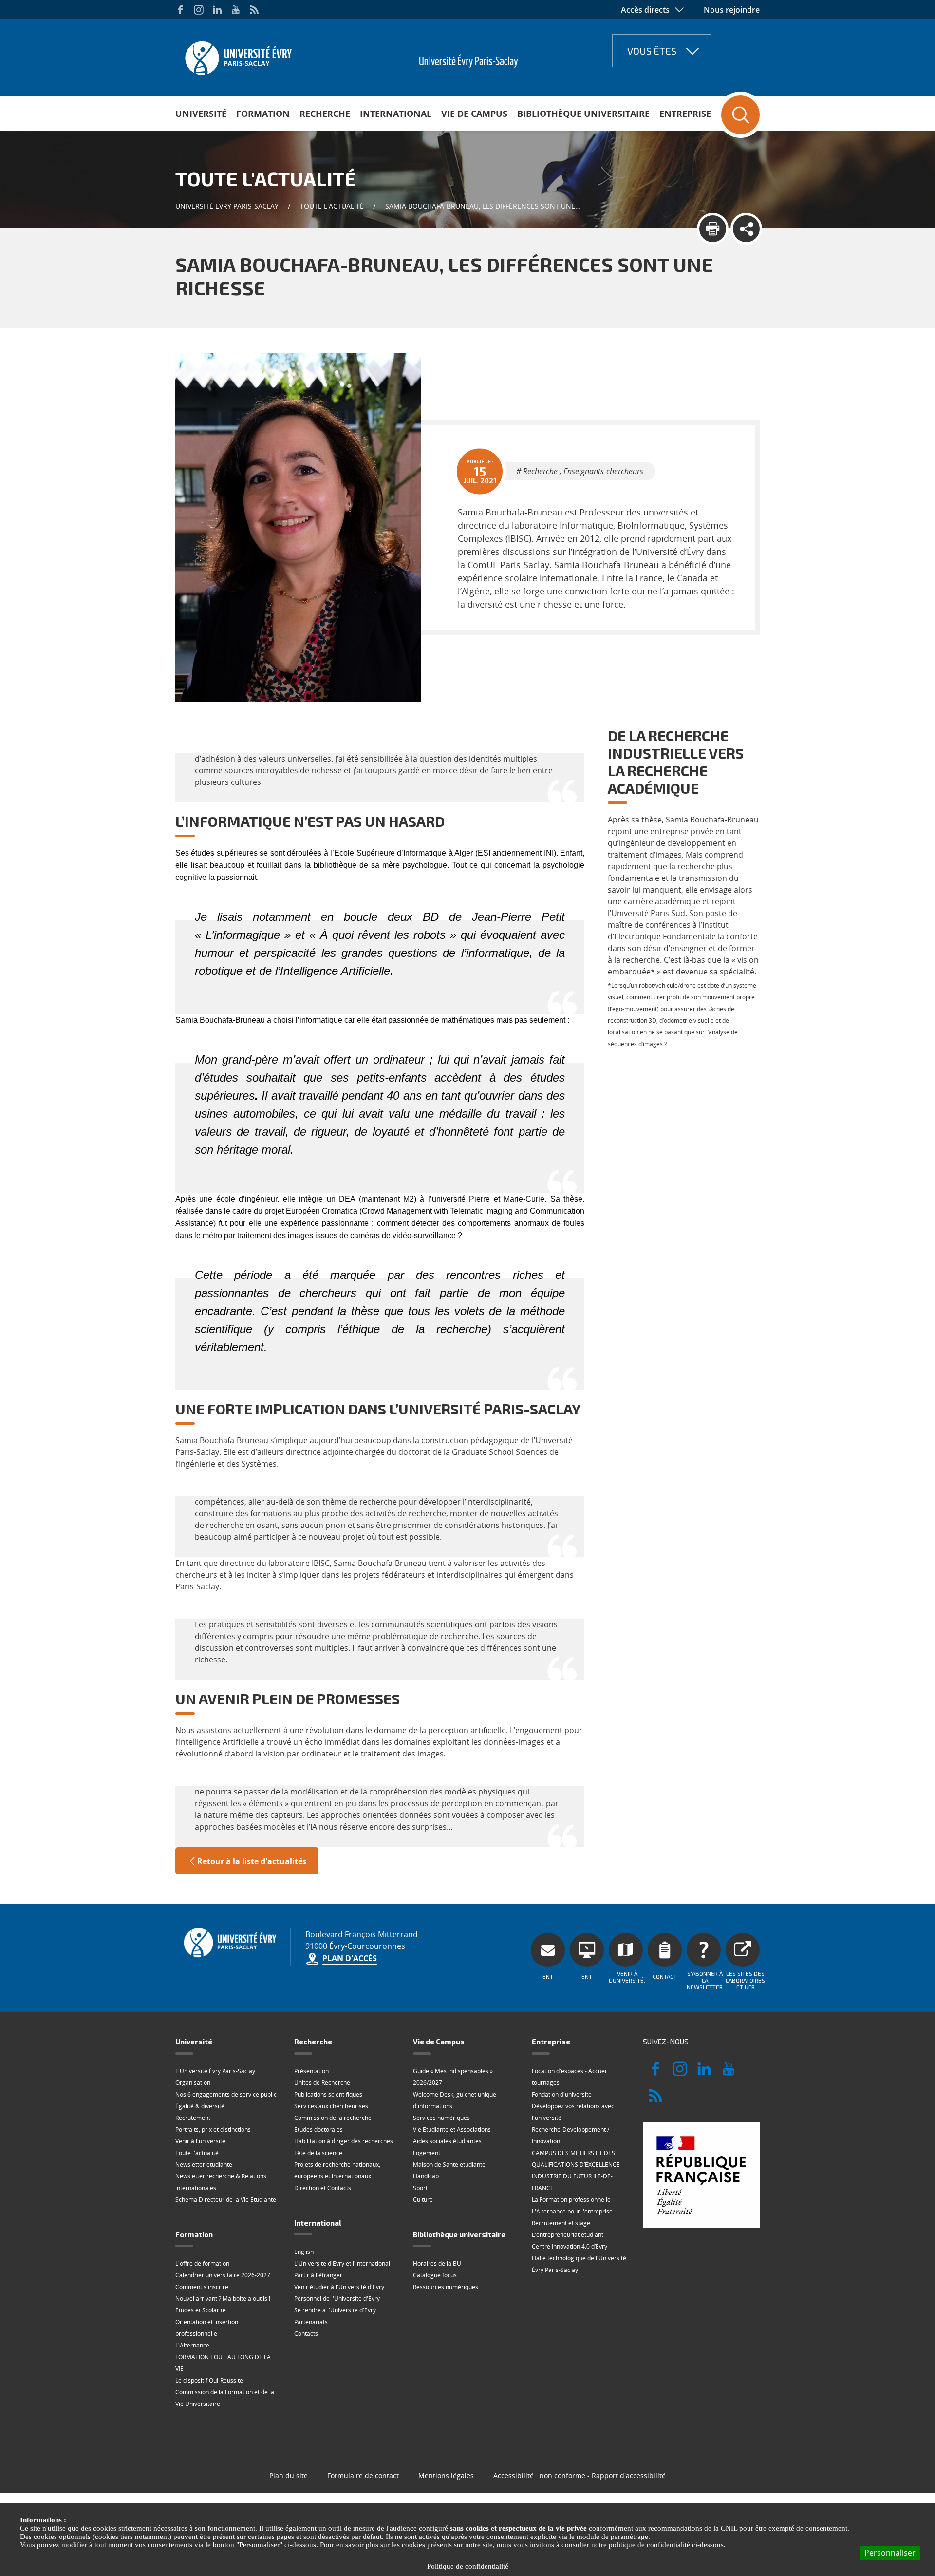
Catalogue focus (435, 2275)
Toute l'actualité (332, 206)
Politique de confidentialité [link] (468, 2566)
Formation (263, 114)
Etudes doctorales (318, 2129)
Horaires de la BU (437, 2263)
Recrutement (193, 2118)
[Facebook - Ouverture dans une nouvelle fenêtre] (180, 10)
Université (201, 114)
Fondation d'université (562, 2094)
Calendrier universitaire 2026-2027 (223, 2275)
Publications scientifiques (328, 2094)
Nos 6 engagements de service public (226, 2094)
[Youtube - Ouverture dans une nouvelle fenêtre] (236, 10)
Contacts (306, 2334)
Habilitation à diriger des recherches (344, 2141)
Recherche (325, 114)
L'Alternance (192, 2345)
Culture (423, 2200)
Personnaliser (890, 2553)
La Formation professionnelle (571, 2200)
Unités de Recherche (322, 2083)
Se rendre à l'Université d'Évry (335, 2310)
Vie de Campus (474, 114)
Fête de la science (318, 2153)
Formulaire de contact (363, 2475)
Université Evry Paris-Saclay (227, 206)
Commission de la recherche (333, 2118)
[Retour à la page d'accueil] (237, 55)
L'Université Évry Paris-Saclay (215, 2071)
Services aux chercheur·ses (331, 2106)
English (304, 2252)
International (396, 114)
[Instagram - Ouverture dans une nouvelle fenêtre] (199, 10)
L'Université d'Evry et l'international (342, 2263)
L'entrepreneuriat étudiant (568, 2235)
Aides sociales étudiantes (447, 2141)
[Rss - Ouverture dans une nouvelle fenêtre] (254, 10)
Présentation (311, 2071)
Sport (420, 2188)
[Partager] (746, 229)
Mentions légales (446, 2475)
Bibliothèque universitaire (583, 114)
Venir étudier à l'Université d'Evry (339, 2287)
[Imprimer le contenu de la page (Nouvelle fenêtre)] (713, 229)
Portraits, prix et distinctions (213, 2129)
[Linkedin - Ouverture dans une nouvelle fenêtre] (217, 10)
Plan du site (289, 2475)
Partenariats (311, 2322)
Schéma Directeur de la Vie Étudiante (226, 2200)
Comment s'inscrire (202, 2287)
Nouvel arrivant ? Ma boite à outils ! (223, 2299)
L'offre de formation (202, 2263)
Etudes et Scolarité (201, 2310)
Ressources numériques (446, 2287)
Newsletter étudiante (204, 2165)
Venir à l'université (200, 2141)
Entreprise (685, 114)
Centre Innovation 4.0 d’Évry (570, 2246)
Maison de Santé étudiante (449, 2165)
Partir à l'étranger (318, 2275)
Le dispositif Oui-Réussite (209, 2380)
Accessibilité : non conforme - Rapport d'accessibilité (580, 2475)
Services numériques (441, 2118)
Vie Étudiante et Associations (452, 2129)
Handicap (426, 2176)
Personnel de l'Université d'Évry (337, 2299)
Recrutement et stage (561, 2223)
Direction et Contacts (323, 2188)
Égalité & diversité (200, 2106)
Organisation (193, 2083)
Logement (427, 2153)
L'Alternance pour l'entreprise (572, 2211)
